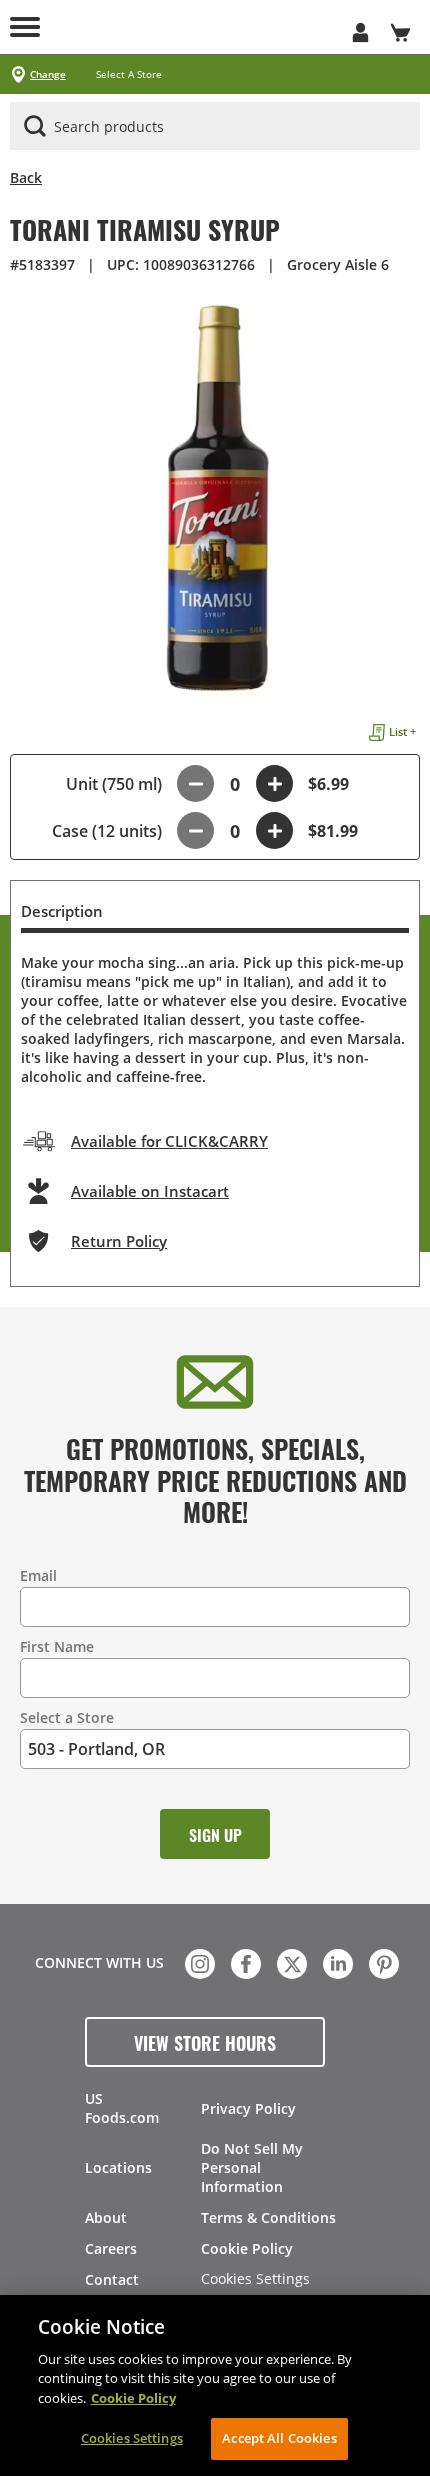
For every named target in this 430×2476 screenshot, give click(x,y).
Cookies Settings (255, 2279)
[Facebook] (244, 1962)
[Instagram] (198, 1962)
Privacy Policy (248, 2108)
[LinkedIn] (336, 1962)
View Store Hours (205, 2042)
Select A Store (129, 74)
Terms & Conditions (268, 2217)
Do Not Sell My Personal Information (252, 2167)
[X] (290, 1962)
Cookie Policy (247, 2248)
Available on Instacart (150, 1191)
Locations (118, 2167)
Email (38, 1575)
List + (402, 731)
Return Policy (119, 1241)
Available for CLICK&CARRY (169, 1141)
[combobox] (215, 127)
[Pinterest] (382, 1962)
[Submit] (35, 126)
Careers (111, 2248)
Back (26, 177)
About (106, 2217)
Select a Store (67, 1717)
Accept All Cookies (279, 2438)
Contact (112, 2279)
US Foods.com (122, 2108)
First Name (57, 1646)
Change (48, 74)
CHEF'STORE (215, 27)
